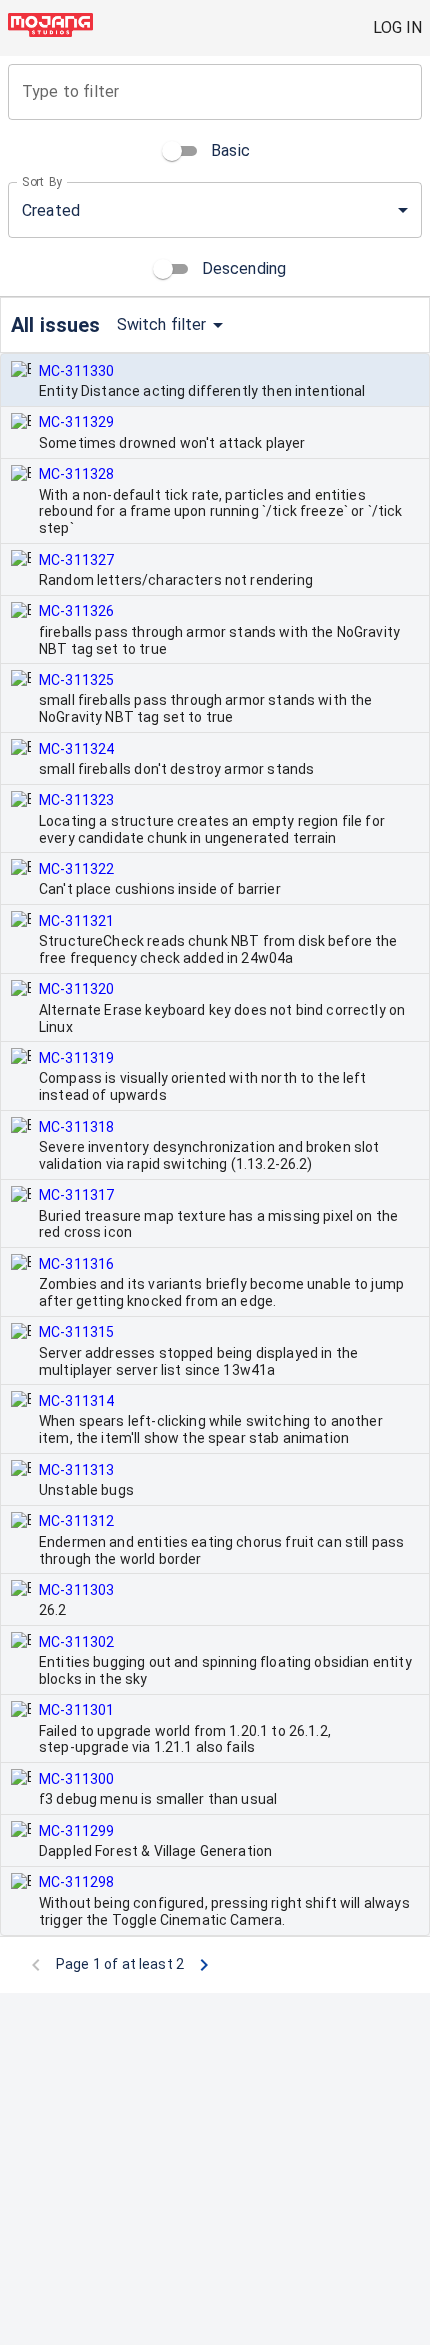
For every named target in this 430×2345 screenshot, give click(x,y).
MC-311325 (76, 680)
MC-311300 (76, 1779)
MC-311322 (76, 869)
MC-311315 (76, 1332)
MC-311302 (76, 1642)
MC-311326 (76, 611)
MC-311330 (76, 371)
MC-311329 (76, 422)
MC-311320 (76, 989)
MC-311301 (76, 1710)
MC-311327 (76, 560)
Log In (397, 27)
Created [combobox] (51, 210)
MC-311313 (76, 1470)
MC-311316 (76, 1264)
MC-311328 (76, 474)
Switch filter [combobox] (162, 324)
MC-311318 (76, 1127)
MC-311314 (76, 1401)
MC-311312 (76, 1521)
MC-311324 (76, 749)
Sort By (42, 182)
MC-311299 (76, 1831)
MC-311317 (76, 1195)
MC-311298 (76, 1882)
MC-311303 (76, 1590)
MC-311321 (76, 921)
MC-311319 (76, 1058)
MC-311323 (76, 800)
